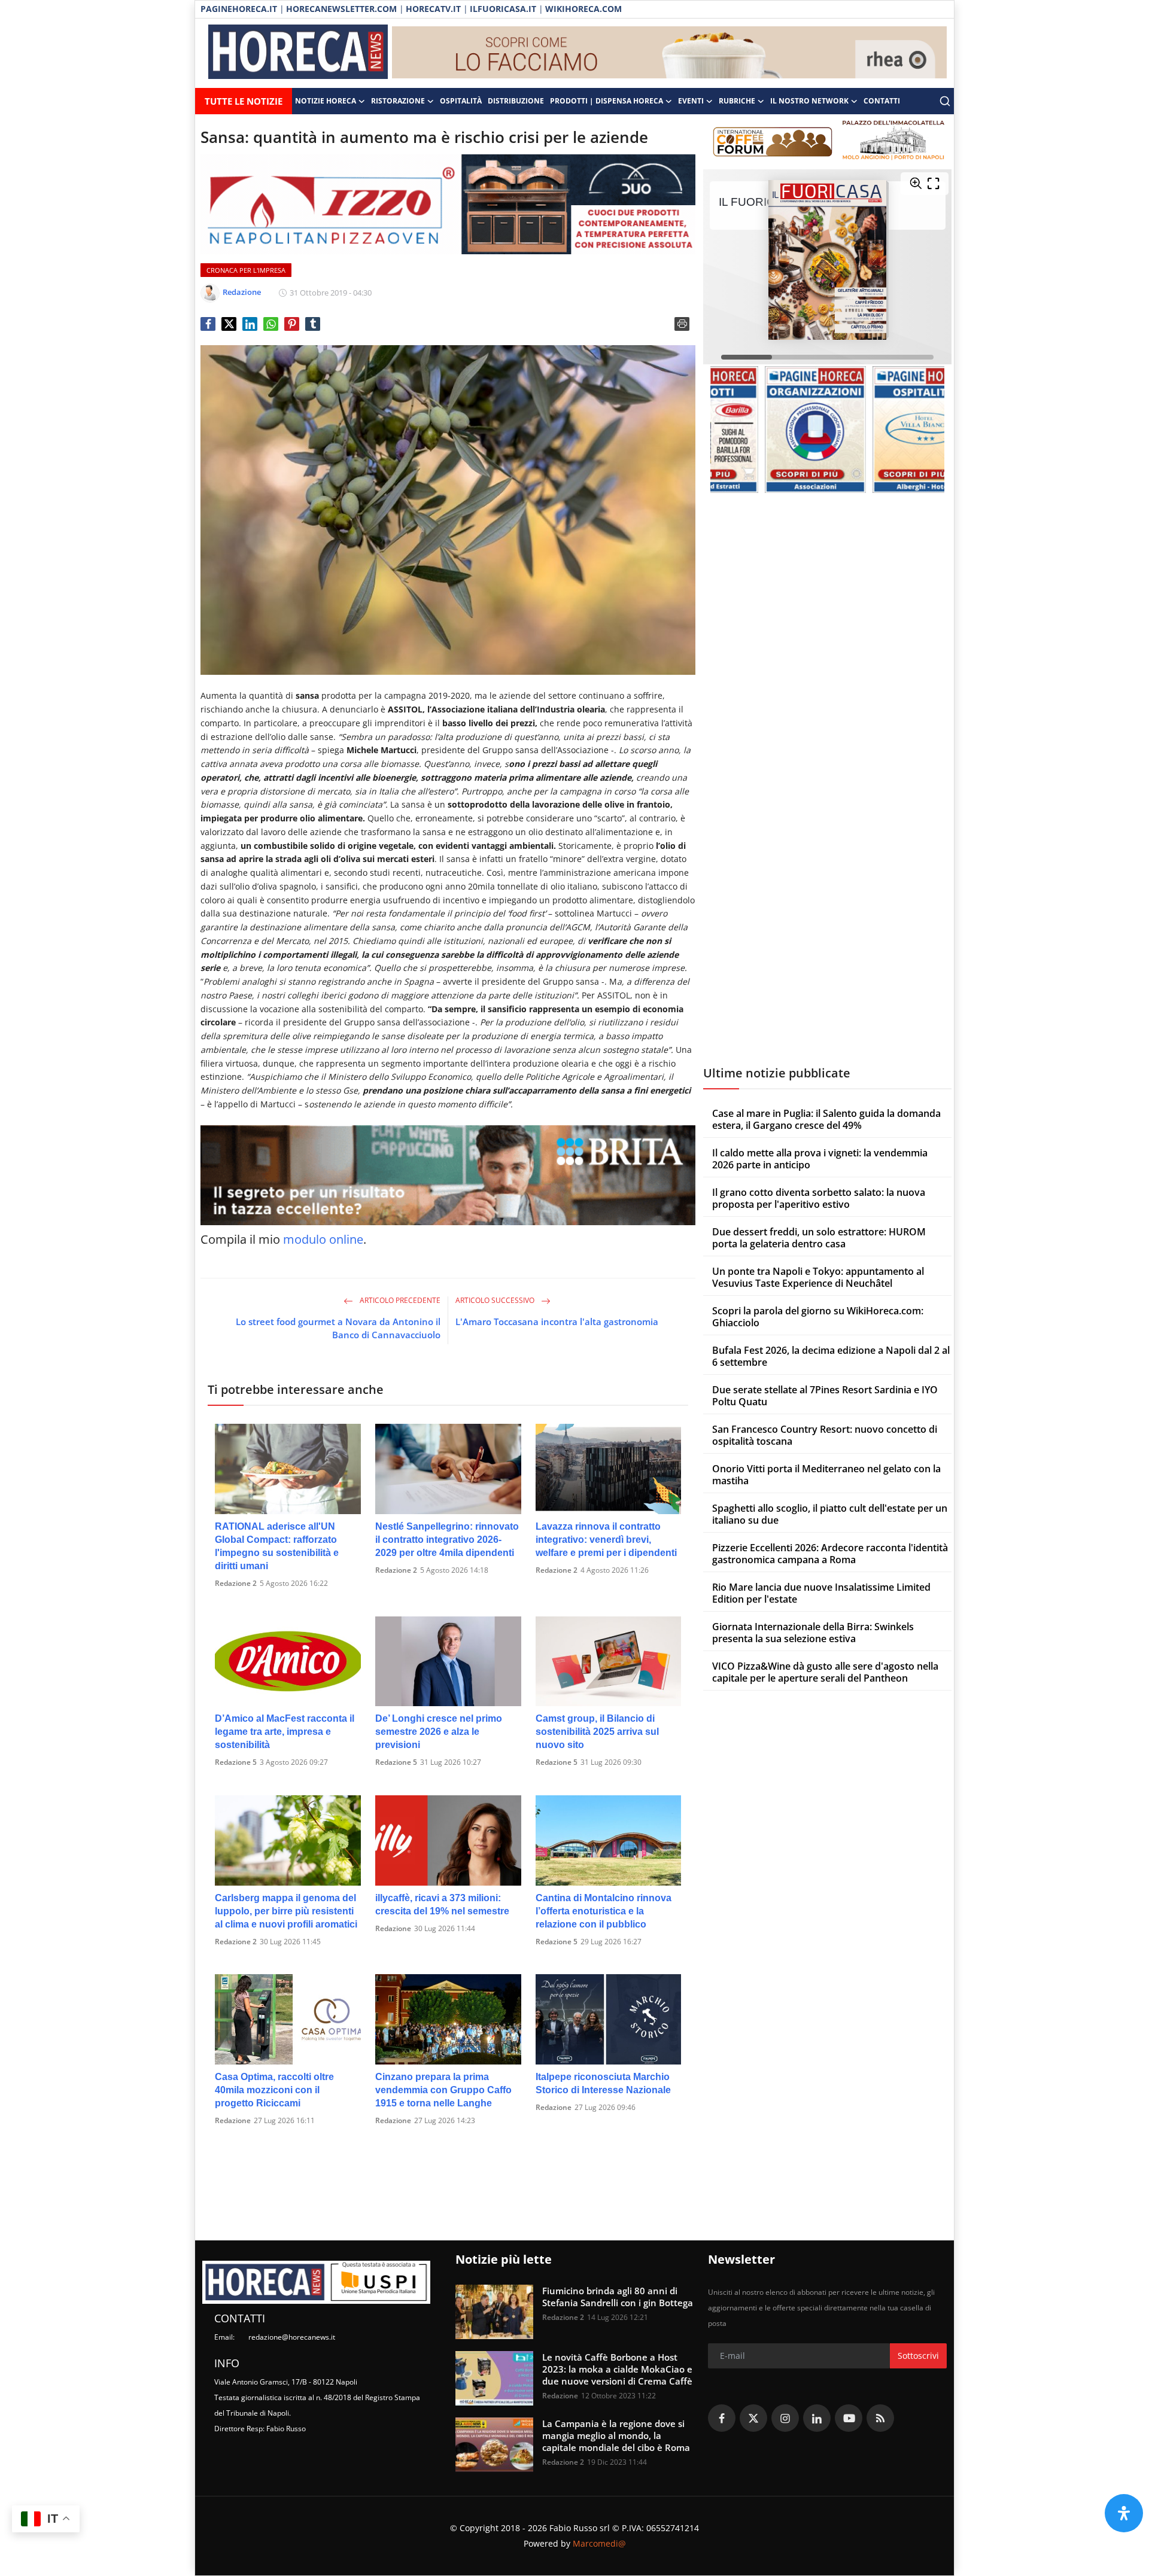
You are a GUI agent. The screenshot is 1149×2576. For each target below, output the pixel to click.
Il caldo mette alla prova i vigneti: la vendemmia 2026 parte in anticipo (820, 1159)
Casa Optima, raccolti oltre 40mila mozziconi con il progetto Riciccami (274, 2090)
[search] (945, 101)
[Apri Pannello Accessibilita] (1124, 2513)
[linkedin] (817, 2418)
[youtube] (849, 2418)
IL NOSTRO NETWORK (809, 101)
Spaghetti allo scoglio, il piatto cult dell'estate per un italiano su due (830, 1514)
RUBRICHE (737, 101)
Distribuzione (516, 101)
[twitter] (753, 2418)
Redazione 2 (236, 1583)
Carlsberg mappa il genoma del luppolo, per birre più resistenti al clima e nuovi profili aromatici (286, 1911)
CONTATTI (882, 101)
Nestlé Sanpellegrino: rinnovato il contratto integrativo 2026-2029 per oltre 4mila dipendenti (447, 1540)
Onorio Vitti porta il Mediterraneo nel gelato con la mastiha (826, 1475)
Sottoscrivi (918, 2356)
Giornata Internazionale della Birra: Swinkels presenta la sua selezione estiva (813, 1633)
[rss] (880, 2418)
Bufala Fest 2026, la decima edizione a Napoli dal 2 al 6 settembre (831, 1356)
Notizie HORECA (326, 101)
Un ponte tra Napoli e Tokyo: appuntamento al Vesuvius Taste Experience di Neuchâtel (818, 1277)
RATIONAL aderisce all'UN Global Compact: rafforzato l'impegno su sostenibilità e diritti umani (277, 1546)
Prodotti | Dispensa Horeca (607, 101)
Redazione (393, 1928)
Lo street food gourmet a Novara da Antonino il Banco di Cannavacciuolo (338, 1328)
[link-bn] (670, 53)
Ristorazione (398, 101)
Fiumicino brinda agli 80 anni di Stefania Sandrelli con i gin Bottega (618, 2297)
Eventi (691, 101)
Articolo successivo (496, 1300)
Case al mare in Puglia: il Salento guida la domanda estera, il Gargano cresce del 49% (826, 1119)
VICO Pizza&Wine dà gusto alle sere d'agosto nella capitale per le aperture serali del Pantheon (825, 1672)
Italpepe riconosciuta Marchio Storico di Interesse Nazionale (603, 2083)
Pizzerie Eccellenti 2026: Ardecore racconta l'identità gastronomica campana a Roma (830, 1554)
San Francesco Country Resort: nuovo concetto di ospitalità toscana (825, 1435)
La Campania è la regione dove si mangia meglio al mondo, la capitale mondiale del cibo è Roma (616, 2435)
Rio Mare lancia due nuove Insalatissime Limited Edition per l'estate (821, 1593)
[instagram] (785, 2418)
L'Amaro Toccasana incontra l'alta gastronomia (557, 1322)
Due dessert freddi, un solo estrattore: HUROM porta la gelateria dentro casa (819, 1238)
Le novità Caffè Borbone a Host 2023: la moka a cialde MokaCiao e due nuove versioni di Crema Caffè (617, 2369)
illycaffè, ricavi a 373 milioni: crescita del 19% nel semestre (442, 1904)
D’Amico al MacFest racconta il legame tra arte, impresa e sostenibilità (285, 1732)
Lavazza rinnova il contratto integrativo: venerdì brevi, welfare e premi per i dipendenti (606, 1540)
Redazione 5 (236, 1762)
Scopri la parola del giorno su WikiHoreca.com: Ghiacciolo (818, 1317)
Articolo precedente (399, 1300)
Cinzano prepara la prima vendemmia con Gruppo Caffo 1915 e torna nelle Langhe (443, 2090)
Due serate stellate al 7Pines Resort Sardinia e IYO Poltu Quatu (825, 1396)
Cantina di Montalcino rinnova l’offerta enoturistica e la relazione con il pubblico (604, 1911)
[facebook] (722, 2418)
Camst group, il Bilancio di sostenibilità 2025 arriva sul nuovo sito (597, 1732)
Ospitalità (461, 101)
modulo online (323, 1239)
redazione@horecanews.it (292, 2337)
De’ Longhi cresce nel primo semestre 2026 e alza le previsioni (439, 1732)
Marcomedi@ (599, 2543)
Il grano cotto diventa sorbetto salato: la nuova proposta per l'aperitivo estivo (819, 1198)
